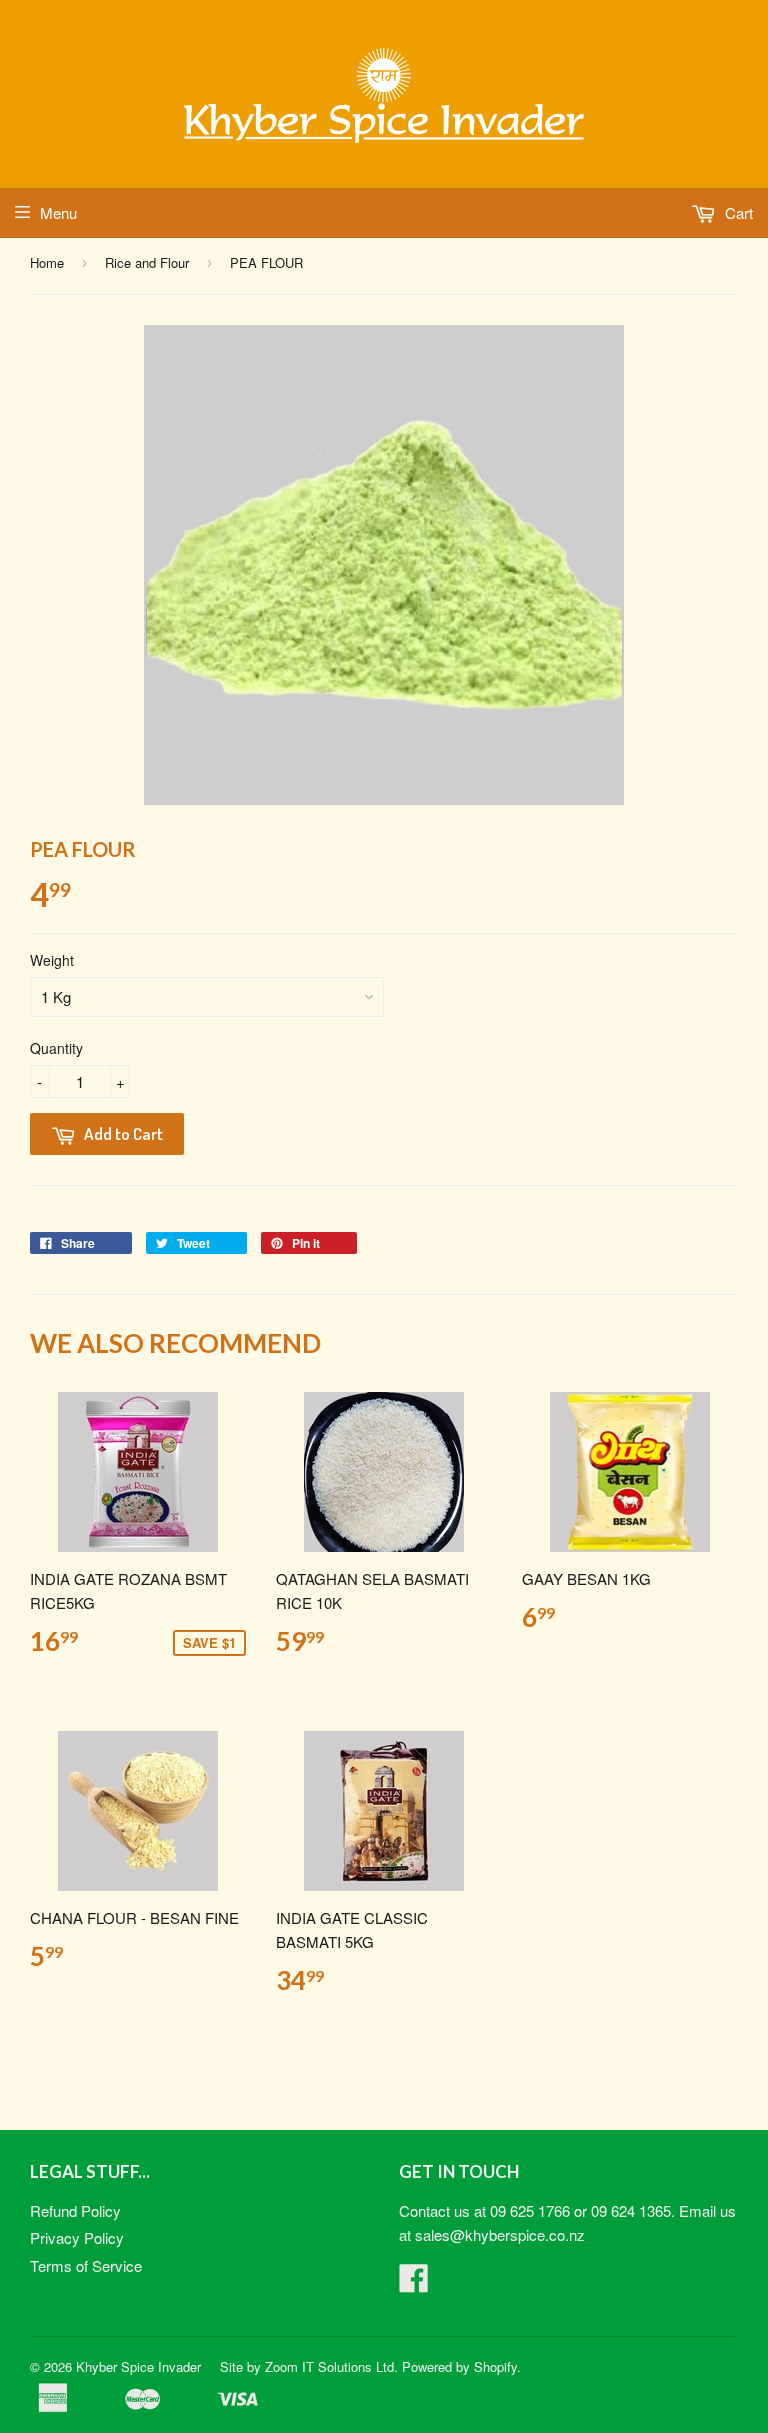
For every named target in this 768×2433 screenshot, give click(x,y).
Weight (52, 960)
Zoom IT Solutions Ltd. (331, 2366)
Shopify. (497, 2366)
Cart (737, 212)
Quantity (56, 1048)
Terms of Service (86, 2265)
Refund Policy (75, 2210)
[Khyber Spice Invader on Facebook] (414, 2283)
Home (47, 262)
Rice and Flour (147, 262)
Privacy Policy (77, 2237)
